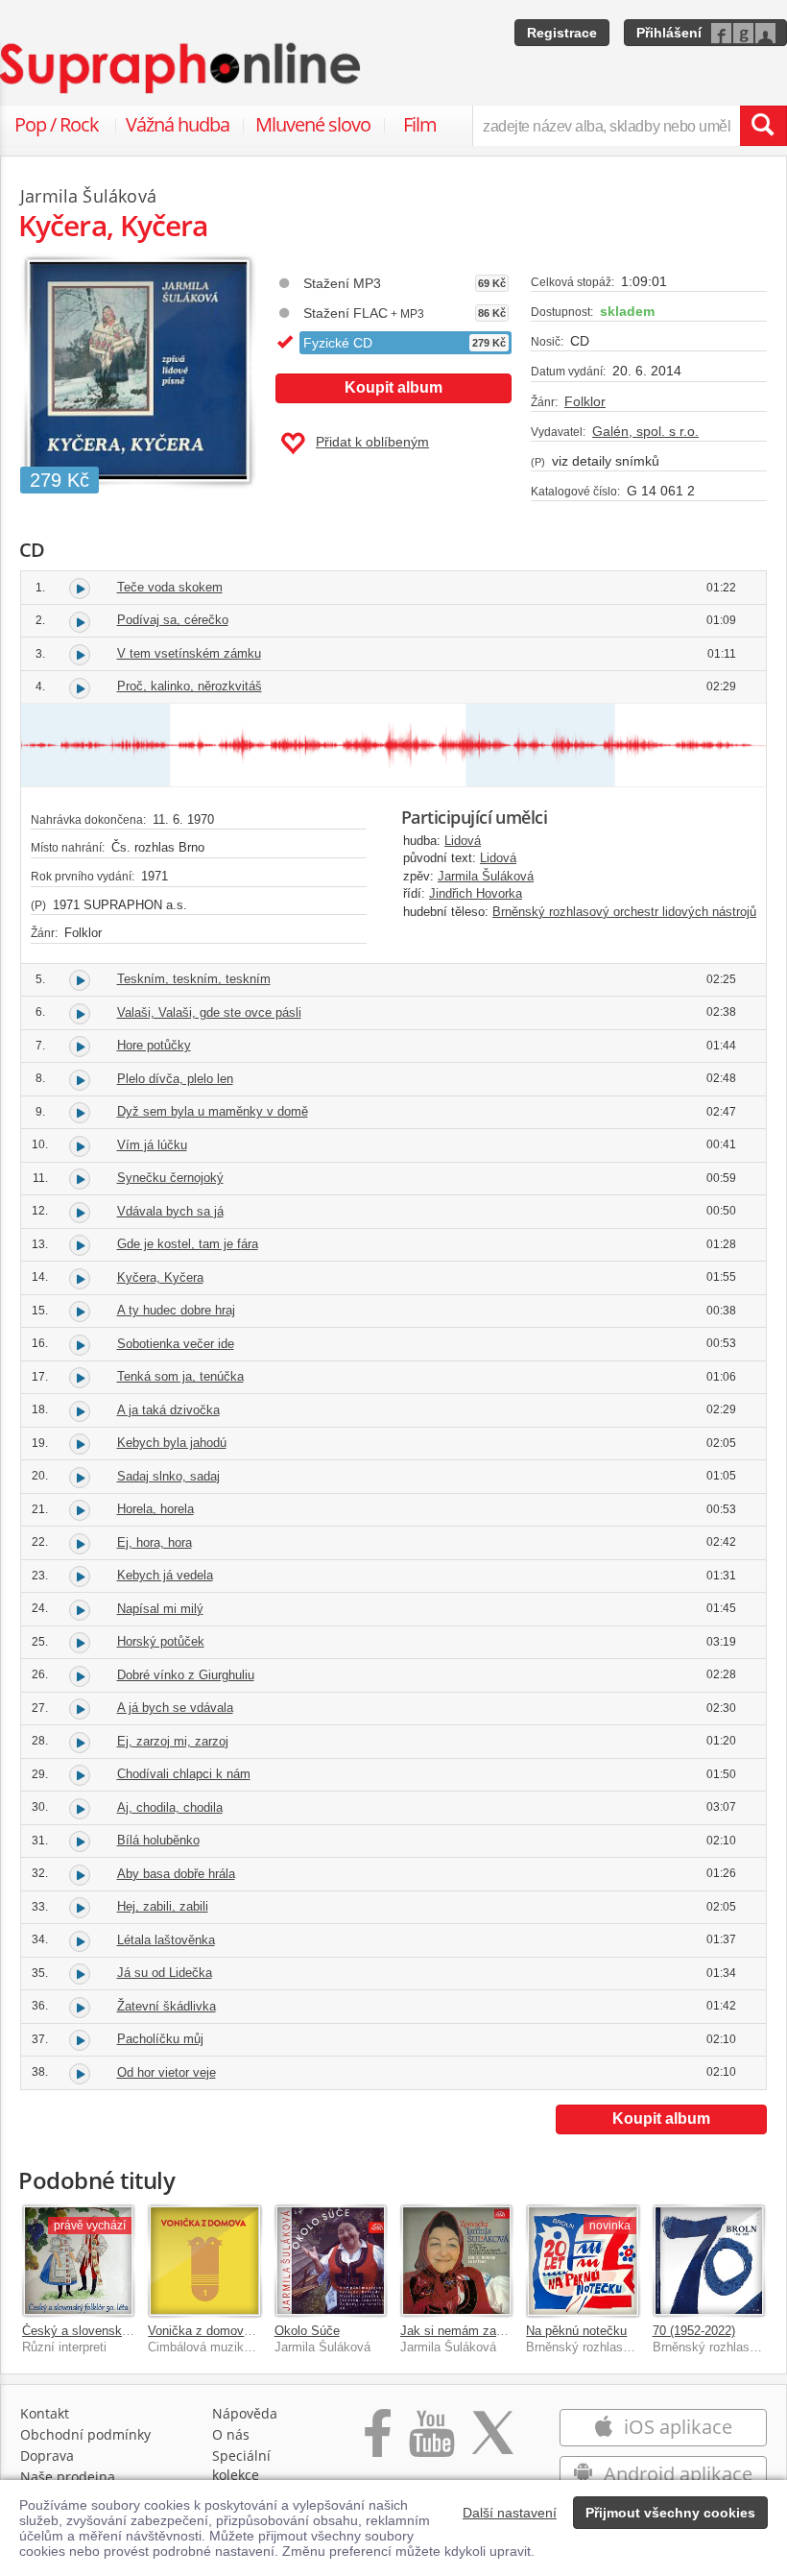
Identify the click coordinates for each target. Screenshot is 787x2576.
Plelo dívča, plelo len (175, 1079)
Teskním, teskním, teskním (194, 979)
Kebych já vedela (165, 1575)
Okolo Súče (307, 2331)
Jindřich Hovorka (476, 893)
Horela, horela (155, 1509)
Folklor (585, 401)
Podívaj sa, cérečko (173, 620)
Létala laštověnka (166, 1940)
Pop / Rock (57, 124)
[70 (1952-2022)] (709, 2261)
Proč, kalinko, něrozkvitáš (190, 686)
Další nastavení (510, 2513)
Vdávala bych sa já (170, 1211)
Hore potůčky (154, 1045)
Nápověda (245, 2413)
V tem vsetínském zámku (189, 653)
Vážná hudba (178, 124)
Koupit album (393, 387)
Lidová (463, 841)
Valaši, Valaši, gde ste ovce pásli (209, 1012)
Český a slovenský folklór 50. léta (117, 2331)
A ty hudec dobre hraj (176, 1310)
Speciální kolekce (241, 2465)
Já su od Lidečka (165, 1973)
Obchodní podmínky (85, 2434)
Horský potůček (161, 1641)
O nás (231, 2434)
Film (420, 124)
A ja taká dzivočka (168, 1410)
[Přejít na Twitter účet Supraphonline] (492, 2443)
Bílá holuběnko (158, 1840)
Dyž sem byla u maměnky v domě (213, 1111)
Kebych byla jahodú (172, 1443)
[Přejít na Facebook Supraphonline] (378, 2443)
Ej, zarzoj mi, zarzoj (173, 1741)
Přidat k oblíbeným (372, 442)
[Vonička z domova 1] (204, 2261)
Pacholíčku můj (160, 2039)
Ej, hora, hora (155, 1542)
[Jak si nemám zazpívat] (456, 2261)
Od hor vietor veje (167, 2072)
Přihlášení (669, 33)
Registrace (562, 33)
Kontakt (45, 2413)
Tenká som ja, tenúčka (180, 1376)
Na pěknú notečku (576, 2331)
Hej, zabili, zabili (163, 1906)
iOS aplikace (676, 2427)
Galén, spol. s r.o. (645, 431)
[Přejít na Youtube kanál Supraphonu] (431, 2443)
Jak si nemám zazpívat (465, 2331)
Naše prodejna (68, 2477)
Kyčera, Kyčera (160, 1277)
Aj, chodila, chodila (170, 1807)
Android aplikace (676, 2474)
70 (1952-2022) (694, 2331)
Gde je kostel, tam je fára (188, 1244)
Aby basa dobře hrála (176, 1874)
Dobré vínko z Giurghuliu (186, 1675)
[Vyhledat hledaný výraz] (763, 126)
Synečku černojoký (170, 1178)
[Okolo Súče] (331, 2261)
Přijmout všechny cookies (670, 2513)
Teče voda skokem (170, 587)
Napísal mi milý (160, 1609)
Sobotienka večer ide (176, 1344)
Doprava (47, 2456)
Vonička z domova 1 (204, 2331)
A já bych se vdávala (175, 1708)
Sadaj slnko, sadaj (168, 1476)
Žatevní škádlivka (167, 2006)
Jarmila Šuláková (486, 876)
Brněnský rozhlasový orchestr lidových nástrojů (624, 912)
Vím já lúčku (152, 1145)
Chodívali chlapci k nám (184, 1774)
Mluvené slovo (313, 124)
